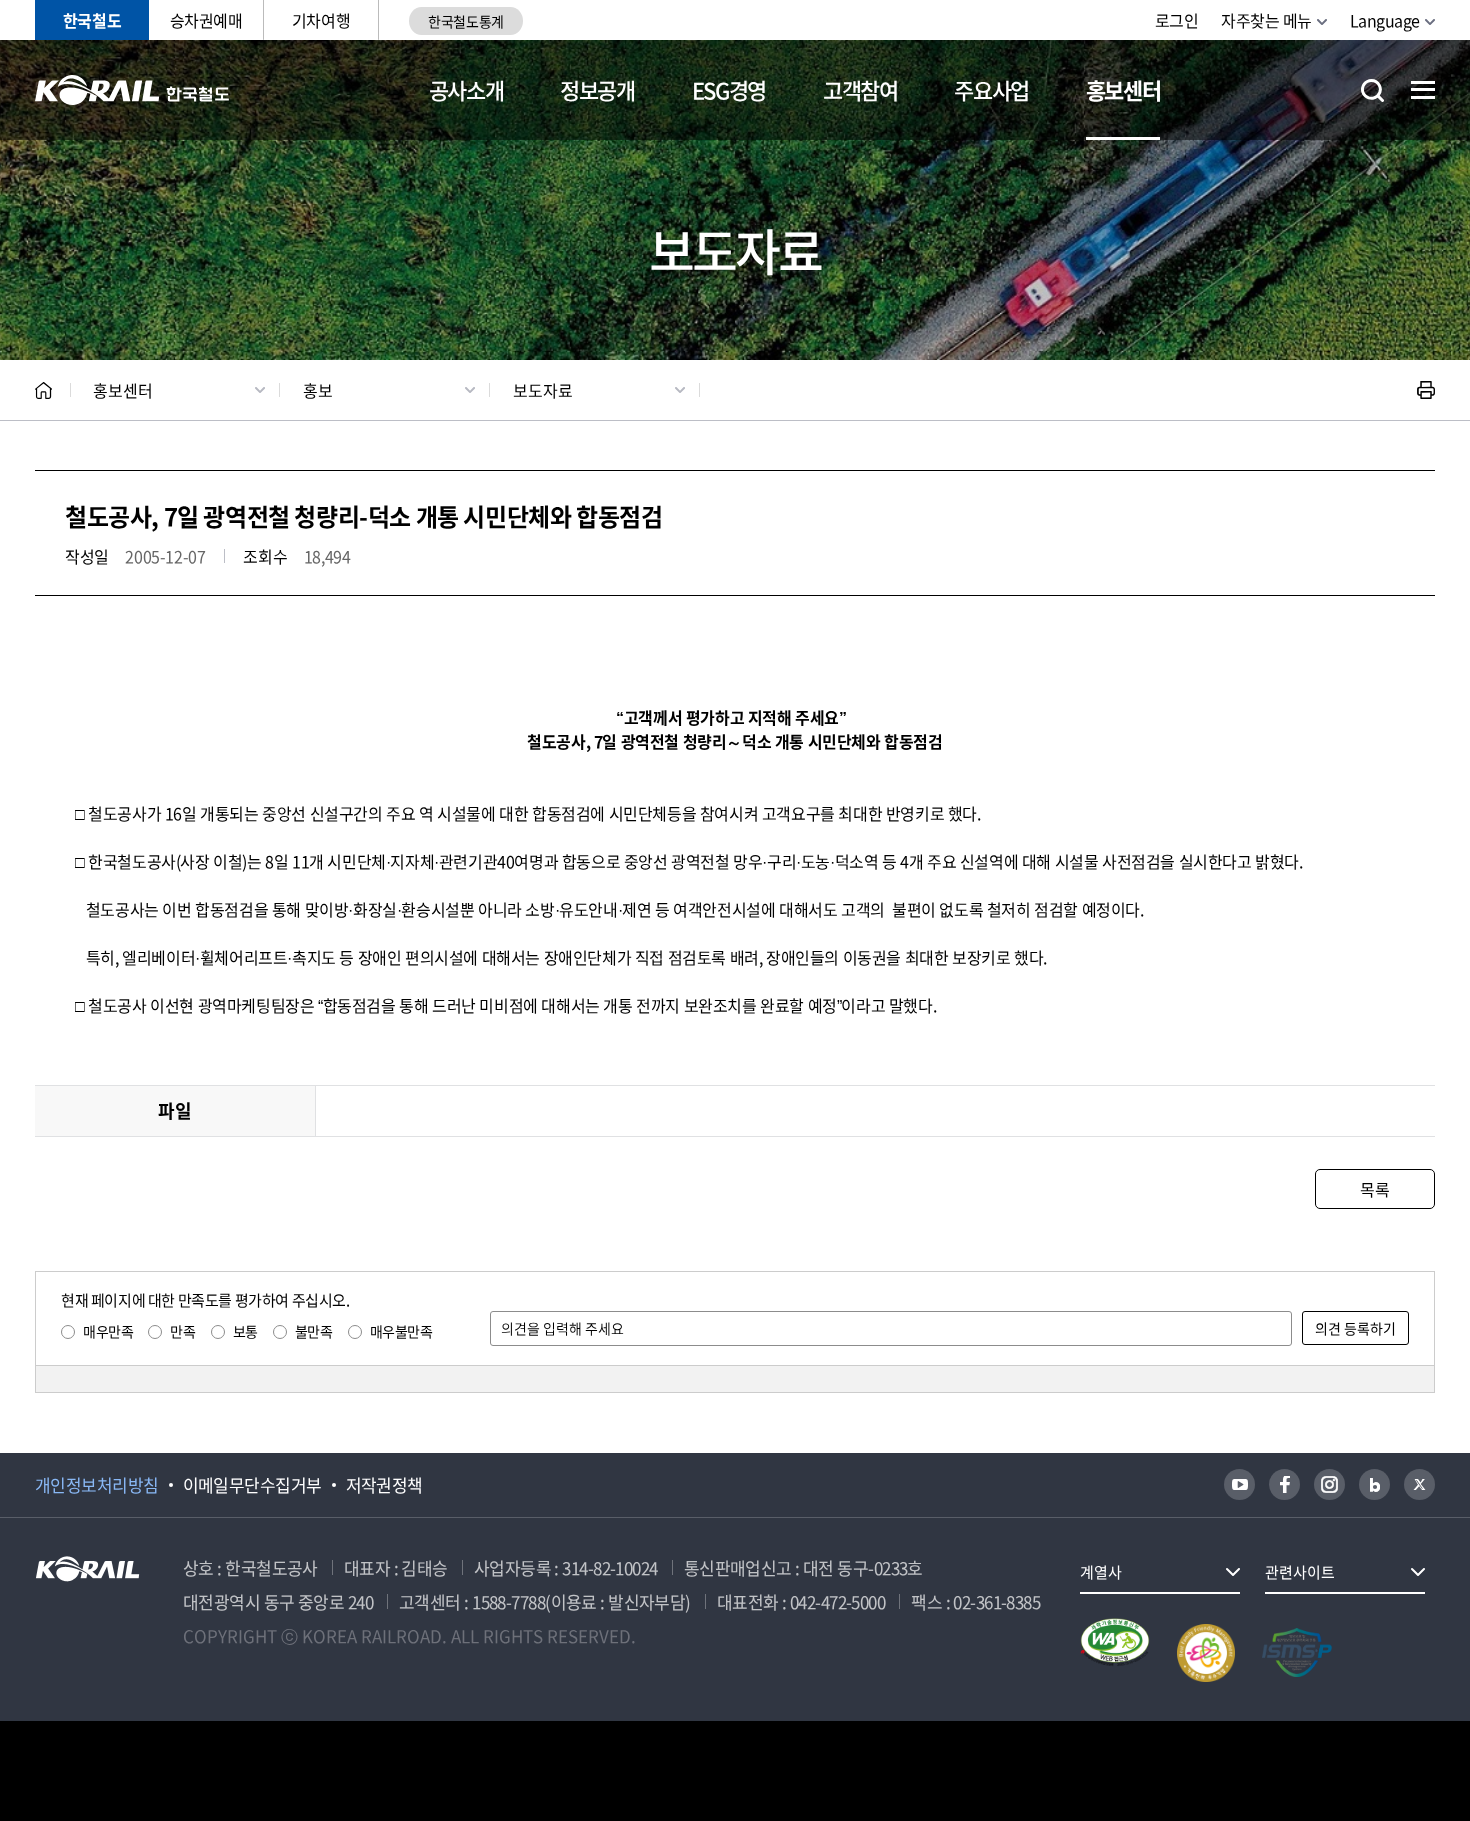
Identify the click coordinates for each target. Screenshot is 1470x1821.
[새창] (1239, 1484)
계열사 (1101, 1572)
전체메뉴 (1423, 90)
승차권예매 (206, 20)
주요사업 (991, 89)
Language (1385, 20)
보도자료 (543, 390)
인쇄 (1426, 390)
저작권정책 (384, 1485)
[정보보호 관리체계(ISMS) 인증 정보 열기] (1297, 1653)
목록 (1374, 1189)
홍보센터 (1123, 89)
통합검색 (1372, 90)
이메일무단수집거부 (252, 1485)
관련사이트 (1300, 1572)
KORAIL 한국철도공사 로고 (132, 90)
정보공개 (597, 89)
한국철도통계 (465, 21)
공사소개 (466, 89)
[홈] (43, 390)
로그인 (1177, 20)
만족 (182, 1331)
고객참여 (860, 89)
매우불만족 (401, 1331)
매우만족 (108, 1331)
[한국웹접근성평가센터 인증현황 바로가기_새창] (1115, 1653)
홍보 (318, 390)
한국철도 (92, 20)
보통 (245, 1331)
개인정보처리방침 (97, 1485)
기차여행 (321, 20)
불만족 (314, 1331)
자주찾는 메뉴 (1266, 20)
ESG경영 (729, 89)
